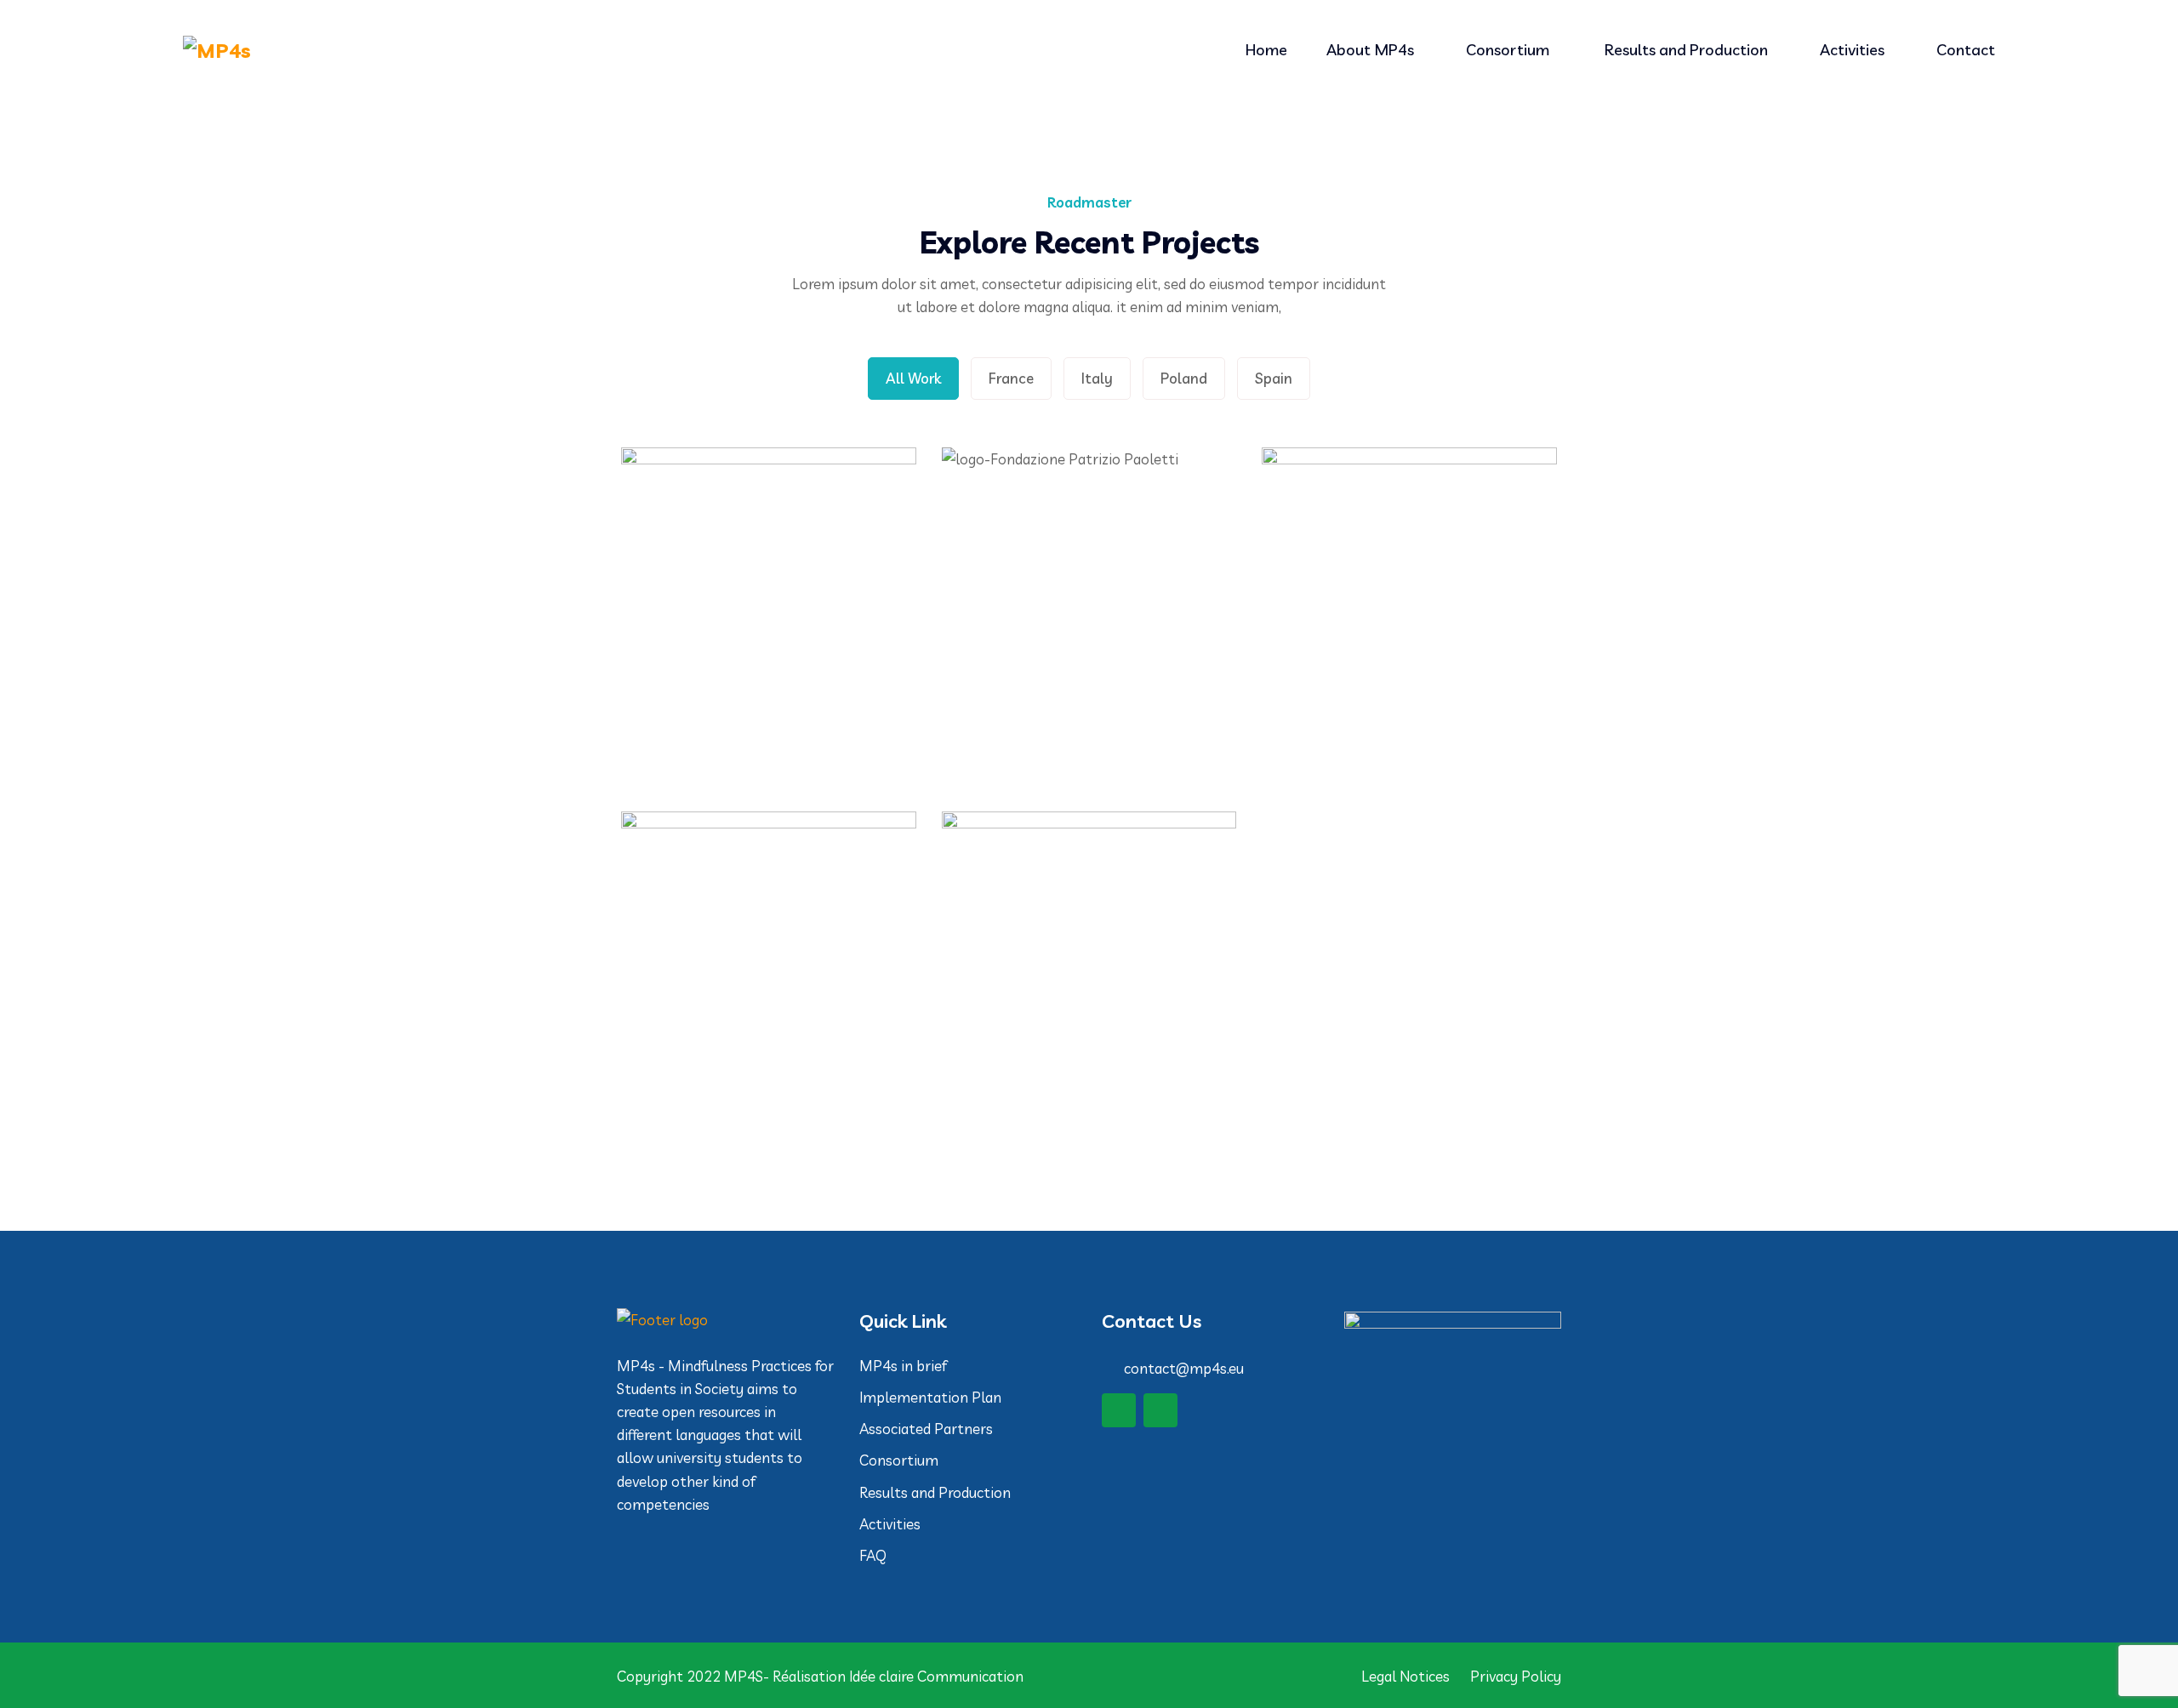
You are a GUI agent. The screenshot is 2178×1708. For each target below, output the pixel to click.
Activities (1852, 50)
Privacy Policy (1516, 1676)
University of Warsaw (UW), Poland (768, 1034)
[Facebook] (1119, 1410)
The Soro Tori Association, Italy (1409, 669)
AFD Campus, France (768, 669)
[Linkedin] (1160, 1410)
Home (1266, 50)
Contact (1966, 50)
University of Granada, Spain (1089, 1033)
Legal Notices (1405, 1676)
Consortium (1509, 50)
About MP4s (1370, 50)
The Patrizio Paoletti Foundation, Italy (1089, 669)
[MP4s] (400, 51)
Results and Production (1686, 50)
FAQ (873, 1555)
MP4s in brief (903, 1366)
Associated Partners (926, 1429)
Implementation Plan (932, 1397)
